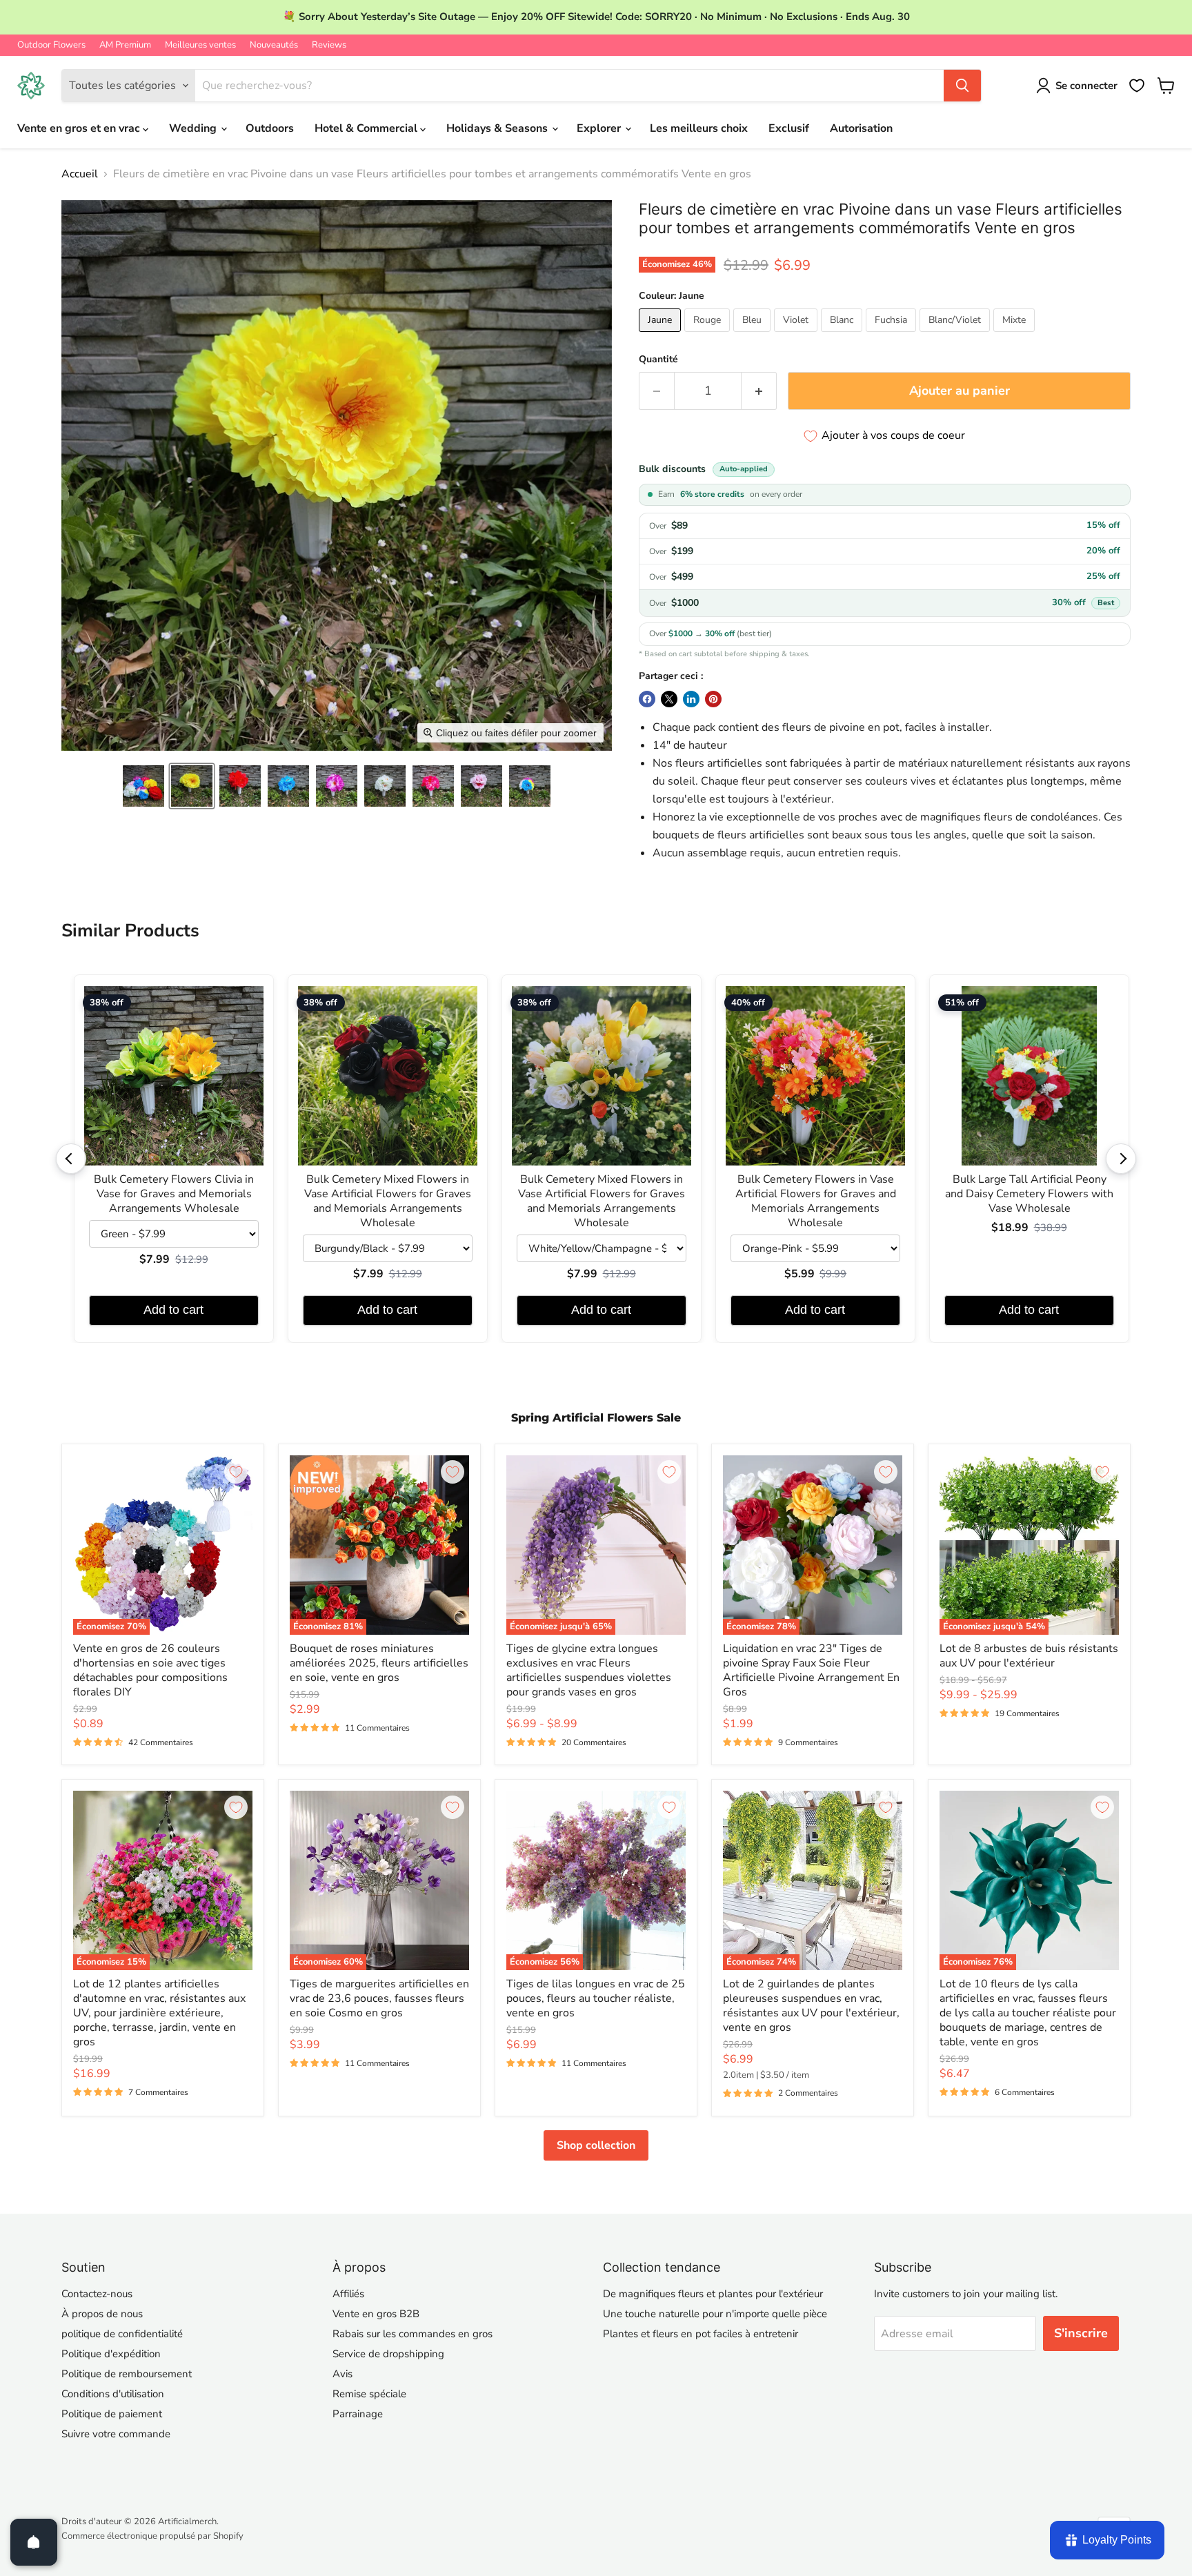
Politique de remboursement (127, 2374)
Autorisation (861, 128)
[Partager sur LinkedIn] (691, 699)
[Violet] (797, 335)
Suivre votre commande (116, 2434)
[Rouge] (709, 335)
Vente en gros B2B (376, 2314)
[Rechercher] (962, 86)
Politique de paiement (112, 2414)
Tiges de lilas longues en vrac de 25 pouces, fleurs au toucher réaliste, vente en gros (596, 1998)
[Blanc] (843, 335)
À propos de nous (102, 2314)
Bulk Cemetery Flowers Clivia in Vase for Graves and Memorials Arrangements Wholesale (174, 1194)
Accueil (80, 174)
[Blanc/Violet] (956, 335)
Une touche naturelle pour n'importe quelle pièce (715, 2314)
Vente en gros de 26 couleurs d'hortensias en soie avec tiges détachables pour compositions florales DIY (150, 1670)
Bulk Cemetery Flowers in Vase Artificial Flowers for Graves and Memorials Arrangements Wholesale (816, 1201)
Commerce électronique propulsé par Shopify (152, 2536)
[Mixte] (1016, 335)
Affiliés (348, 2294)
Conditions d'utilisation (113, 2394)
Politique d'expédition (111, 2354)
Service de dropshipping (388, 2354)
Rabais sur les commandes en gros (413, 2334)
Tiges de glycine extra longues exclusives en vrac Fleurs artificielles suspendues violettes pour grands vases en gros (589, 1670)
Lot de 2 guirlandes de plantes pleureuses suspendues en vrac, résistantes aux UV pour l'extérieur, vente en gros (811, 2006)
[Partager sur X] (669, 699)
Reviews (329, 45)
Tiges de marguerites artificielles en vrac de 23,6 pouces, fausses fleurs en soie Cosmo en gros (379, 1998)
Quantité (658, 360)
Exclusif (789, 128)
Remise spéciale (369, 2394)
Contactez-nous (97, 2294)
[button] (143, 786)
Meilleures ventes (200, 45)
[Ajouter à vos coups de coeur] (236, 1472)
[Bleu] (754, 335)
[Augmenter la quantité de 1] (759, 391)
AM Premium (125, 45)
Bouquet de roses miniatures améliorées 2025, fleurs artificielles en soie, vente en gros (379, 1663)
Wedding (194, 128)
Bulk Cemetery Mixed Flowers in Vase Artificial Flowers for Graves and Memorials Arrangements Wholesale (388, 1201)
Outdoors (270, 128)
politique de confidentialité (122, 2334)
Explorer (600, 128)
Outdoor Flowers (51, 45)
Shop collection (596, 2145)
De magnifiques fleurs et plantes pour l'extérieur (713, 2294)
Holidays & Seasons (498, 128)
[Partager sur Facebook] (647, 699)
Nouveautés (274, 45)
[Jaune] (662, 335)
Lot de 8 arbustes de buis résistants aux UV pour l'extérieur (1029, 1656)
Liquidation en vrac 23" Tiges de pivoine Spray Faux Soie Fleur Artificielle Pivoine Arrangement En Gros (811, 1670)
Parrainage (358, 2414)
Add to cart (173, 1310)
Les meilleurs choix (699, 128)
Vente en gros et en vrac (80, 128)
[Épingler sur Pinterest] (713, 699)
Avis (342, 2374)
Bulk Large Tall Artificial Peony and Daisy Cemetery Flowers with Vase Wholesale (1029, 1194)
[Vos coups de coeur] (1137, 86)
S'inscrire (1081, 2333)
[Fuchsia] (893, 335)
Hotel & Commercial (367, 128)
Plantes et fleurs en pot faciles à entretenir (701, 2334)
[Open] (34, 2542)
